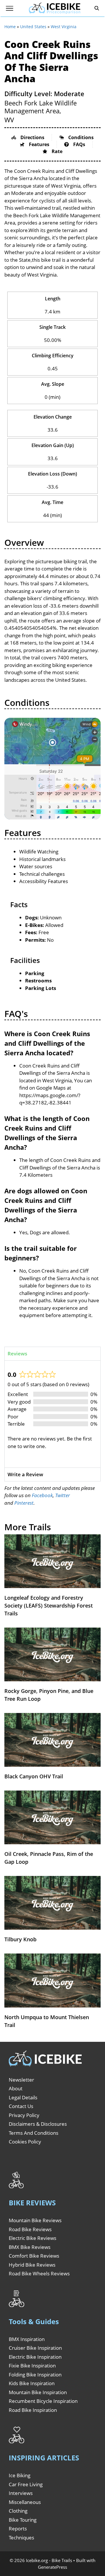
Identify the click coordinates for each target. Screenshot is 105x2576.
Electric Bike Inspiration (35, 2357)
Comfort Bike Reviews (34, 2256)
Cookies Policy (25, 2142)
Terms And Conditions (34, 2133)
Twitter (63, 1495)
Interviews (21, 2493)
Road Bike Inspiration (33, 2410)
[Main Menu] (10, 8)
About (16, 2088)
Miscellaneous (25, 2502)
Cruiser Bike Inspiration (35, 2348)
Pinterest (24, 1503)
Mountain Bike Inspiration (38, 2392)
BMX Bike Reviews (30, 2247)
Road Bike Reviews (30, 2229)
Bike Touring (23, 2520)
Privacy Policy (24, 2115)
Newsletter (21, 2080)
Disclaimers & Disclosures (38, 2124)
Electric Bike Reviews (33, 2238)
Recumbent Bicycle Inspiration (43, 2401)
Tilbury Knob (20, 1939)
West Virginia (64, 27)
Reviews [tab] (17, 1354)
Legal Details (23, 2097)
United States (33, 27)
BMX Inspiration (27, 2339)
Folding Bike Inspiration (35, 2375)
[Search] (97, 8)
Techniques (21, 2538)
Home (10, 27)
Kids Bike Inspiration (32, 2383)
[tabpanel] (52, 1414)
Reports (18, 2529)
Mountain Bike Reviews (35, 2220)
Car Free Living (26, 2484)
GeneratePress (52, 2567)
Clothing (18, 2511)
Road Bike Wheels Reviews (39, 2273)
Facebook (42, 1495)
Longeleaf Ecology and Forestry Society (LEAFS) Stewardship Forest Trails (49, 1605)
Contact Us (21, 2106)
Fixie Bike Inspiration (32, 2366)
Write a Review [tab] (25, 1474)
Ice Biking (20, 2475)
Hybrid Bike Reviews (32, 2265)
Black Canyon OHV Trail (34, 1776)
